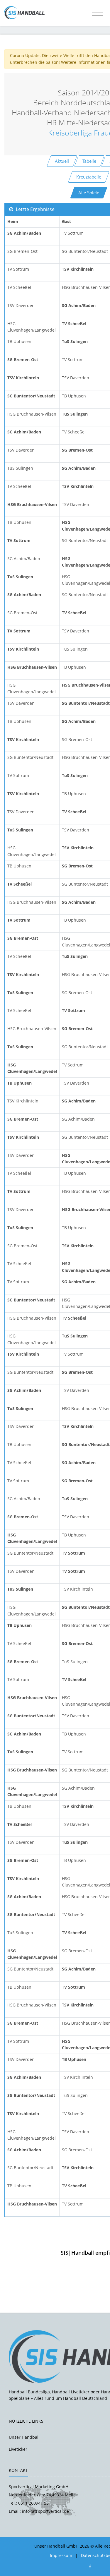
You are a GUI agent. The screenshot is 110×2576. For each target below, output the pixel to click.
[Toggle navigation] (98, 13)
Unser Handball (24, 2437)
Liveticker (18, 2449)
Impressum (61, 2555)
